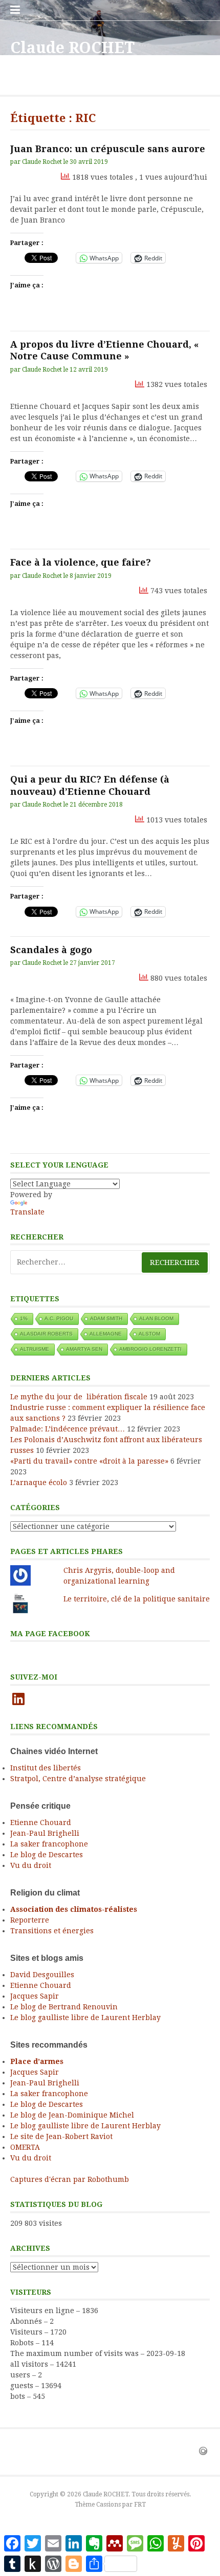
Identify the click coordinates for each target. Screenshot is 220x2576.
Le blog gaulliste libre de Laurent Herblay (85, 2018)
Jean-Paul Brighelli (45, 1833)
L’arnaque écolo (39, 1483)
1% (24, 1318)
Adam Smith (106, 1318)
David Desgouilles (42, 1975)
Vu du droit (31, 1865)
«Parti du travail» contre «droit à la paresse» (89, 1461)
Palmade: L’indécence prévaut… (68, 1429)
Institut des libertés (46, 1768)
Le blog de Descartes (47, 1855)
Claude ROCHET (72, 48)
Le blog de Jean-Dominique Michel (72, 2115)
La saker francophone (49, 1844)
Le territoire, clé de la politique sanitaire (137, 1599)
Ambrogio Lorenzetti (150, 1349)
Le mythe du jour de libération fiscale (79, 1397)
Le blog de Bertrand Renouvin (64, 2007)
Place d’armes (37, 2061)
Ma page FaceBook (50, 1634)
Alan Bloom (156, 1318)
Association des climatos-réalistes (74, 1909)
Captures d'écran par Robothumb (70, 2179)
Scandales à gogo (51, 950)
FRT (140, 2505)
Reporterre (30, 1920)
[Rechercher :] (110, 1262)
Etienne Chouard (41, 1822)
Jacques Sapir (35, 1996)
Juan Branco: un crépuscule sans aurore (108, 149)
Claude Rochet (42, 162)
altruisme (35, 1349)
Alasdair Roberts (46, 1334)
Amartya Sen (84, 1349)
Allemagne (106, 1334)
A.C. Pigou (59, 1318)
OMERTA (25, 2147)
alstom (149, 1334)
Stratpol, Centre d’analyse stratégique (78, 1779)
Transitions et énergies (52, 1931)
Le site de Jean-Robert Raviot (61, 2136)
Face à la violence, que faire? (81, 562)
